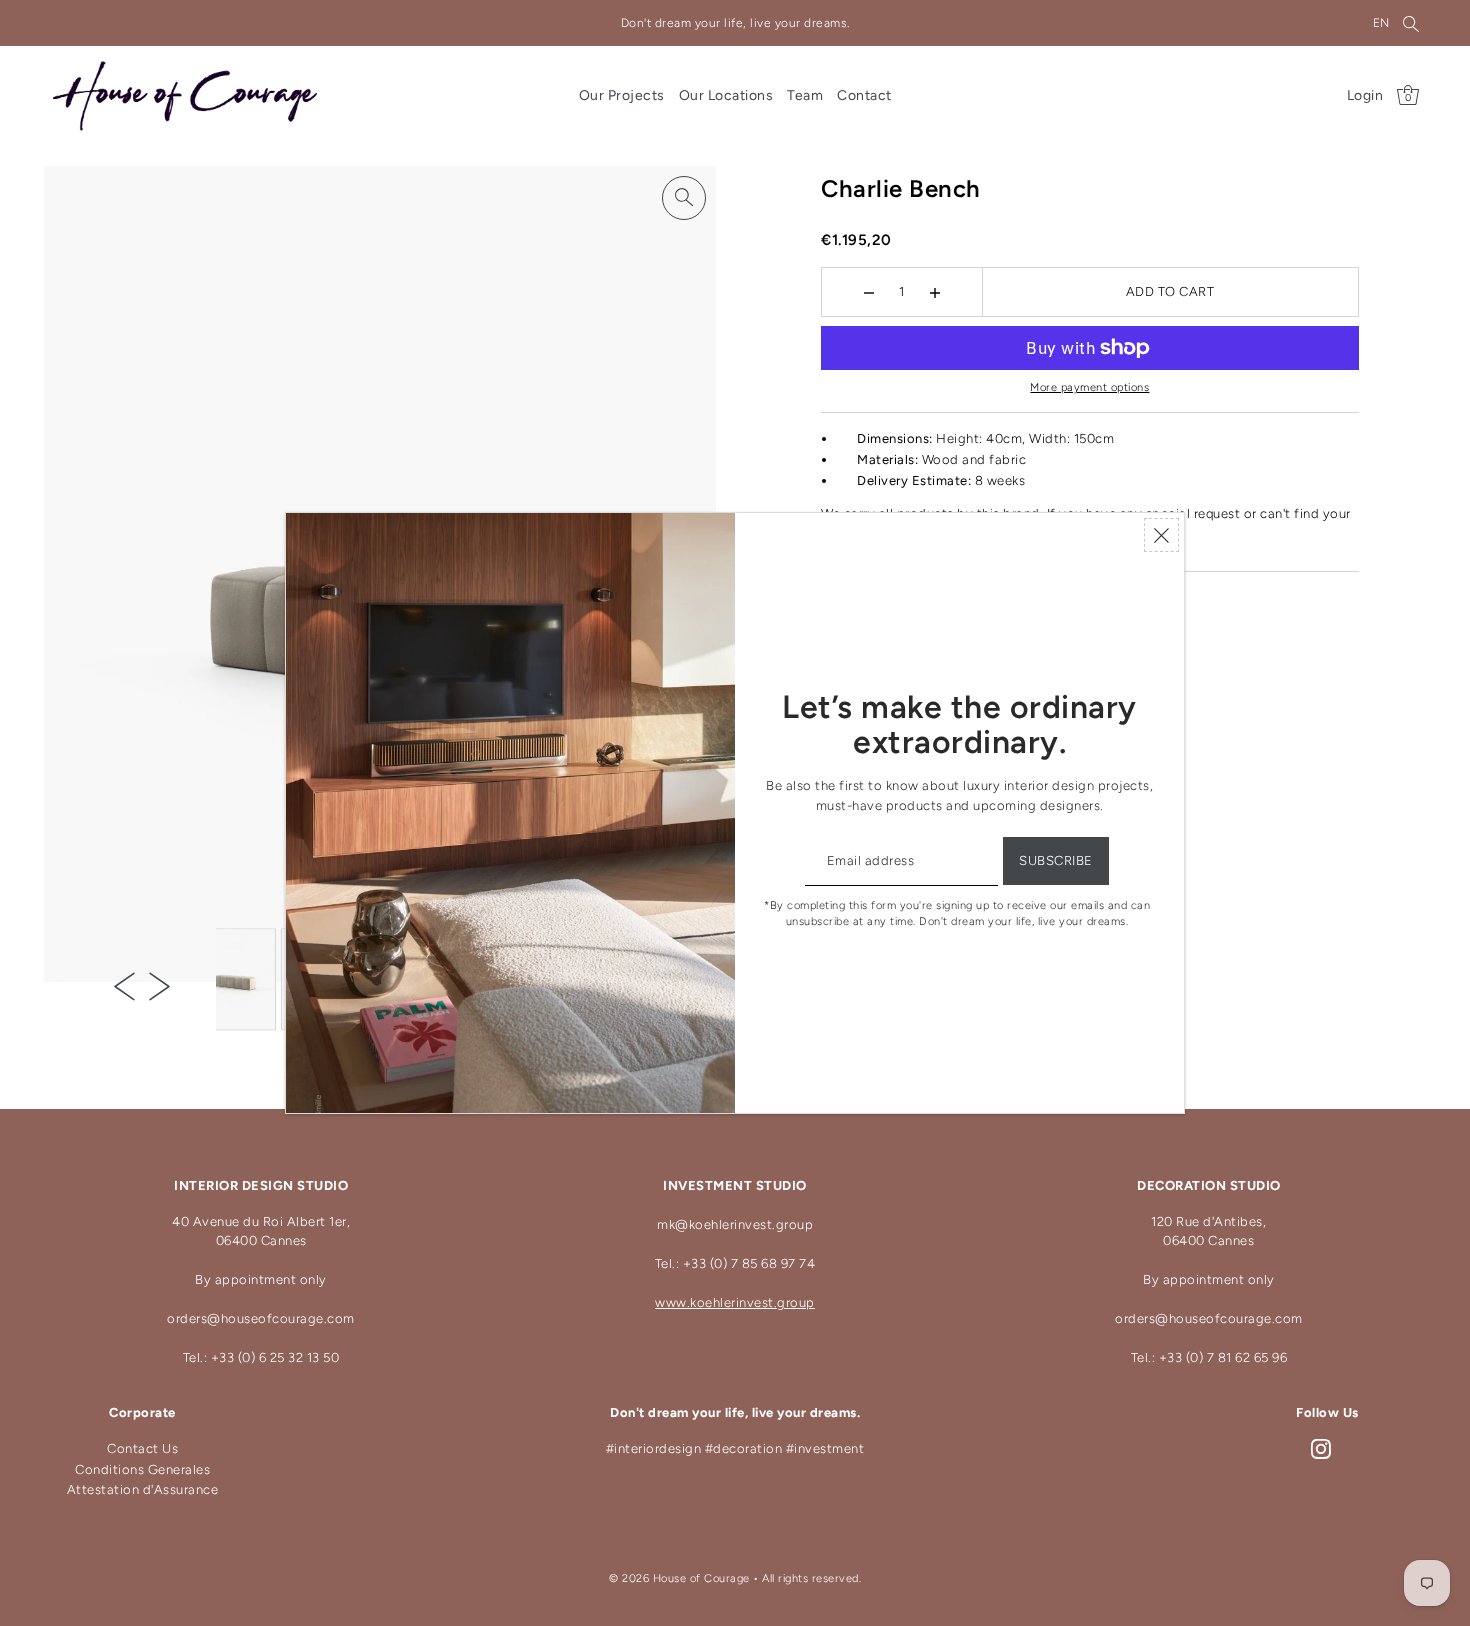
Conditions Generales (142, 1469)
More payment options (1089, 387)
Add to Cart (1170, 291)
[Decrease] (869, 292)
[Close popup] (1161, 535)
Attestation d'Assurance (143, 1489)
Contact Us (142, 1448)
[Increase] (935, 292)
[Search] (1411, 23)
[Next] (159, 986)
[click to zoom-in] (684, 198)
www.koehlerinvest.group (735, 1302)
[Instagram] (1321, 1449)
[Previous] (124, 986)
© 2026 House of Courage (679, 1578)
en (1381, 23)
